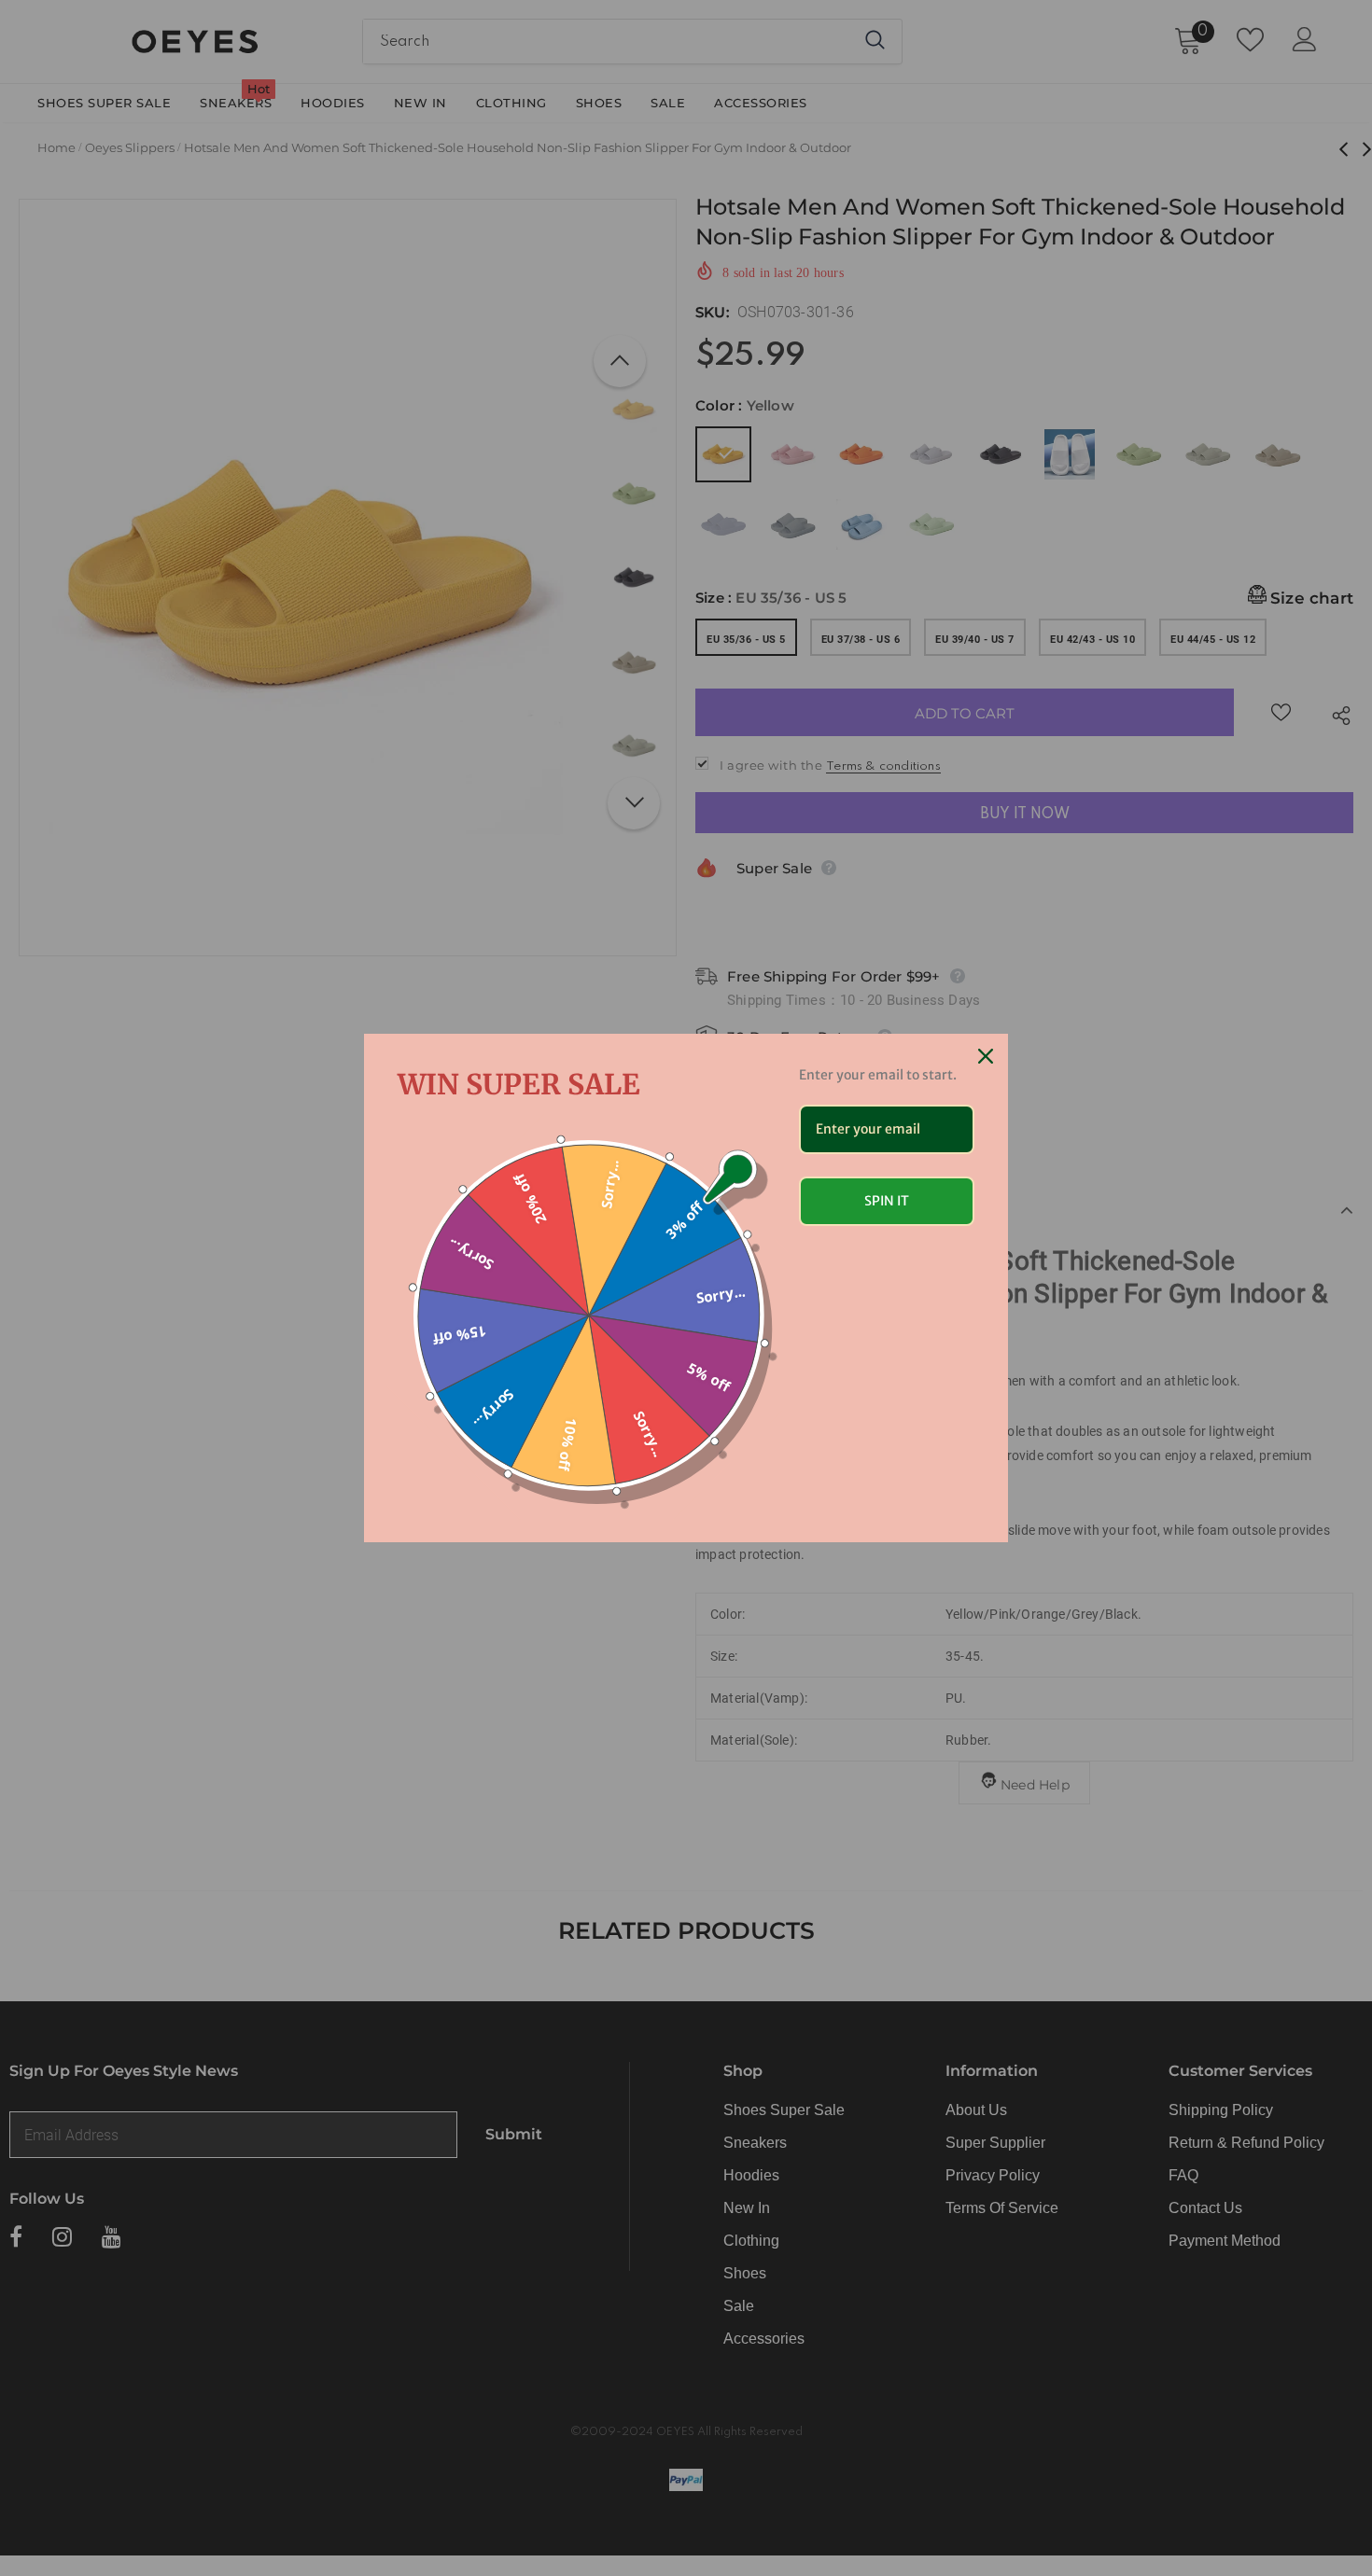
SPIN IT (887, 1201)
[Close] (986, 1056)
